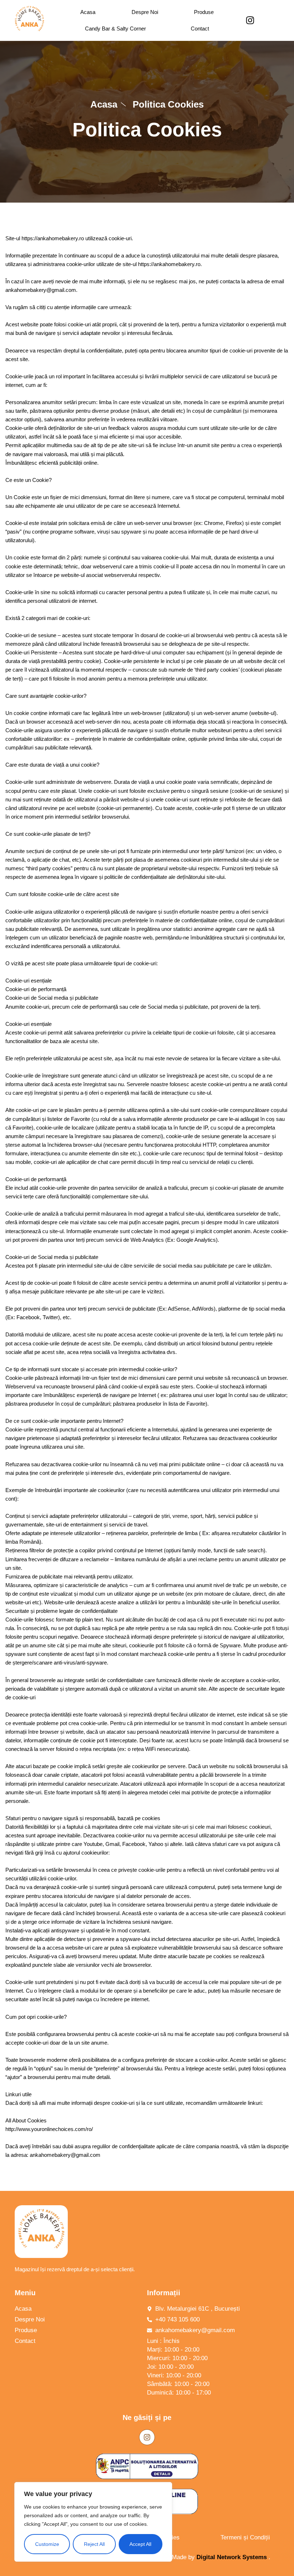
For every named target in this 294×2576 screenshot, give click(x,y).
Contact (200, 29)
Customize (47, 2544)
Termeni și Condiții (245, 2537)
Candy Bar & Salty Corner (115, 29)
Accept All (140, 2544)
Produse (204, 12)
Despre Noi (145, 12)
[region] (93, 2522)
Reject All (94, 2544)
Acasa (88, 12)
